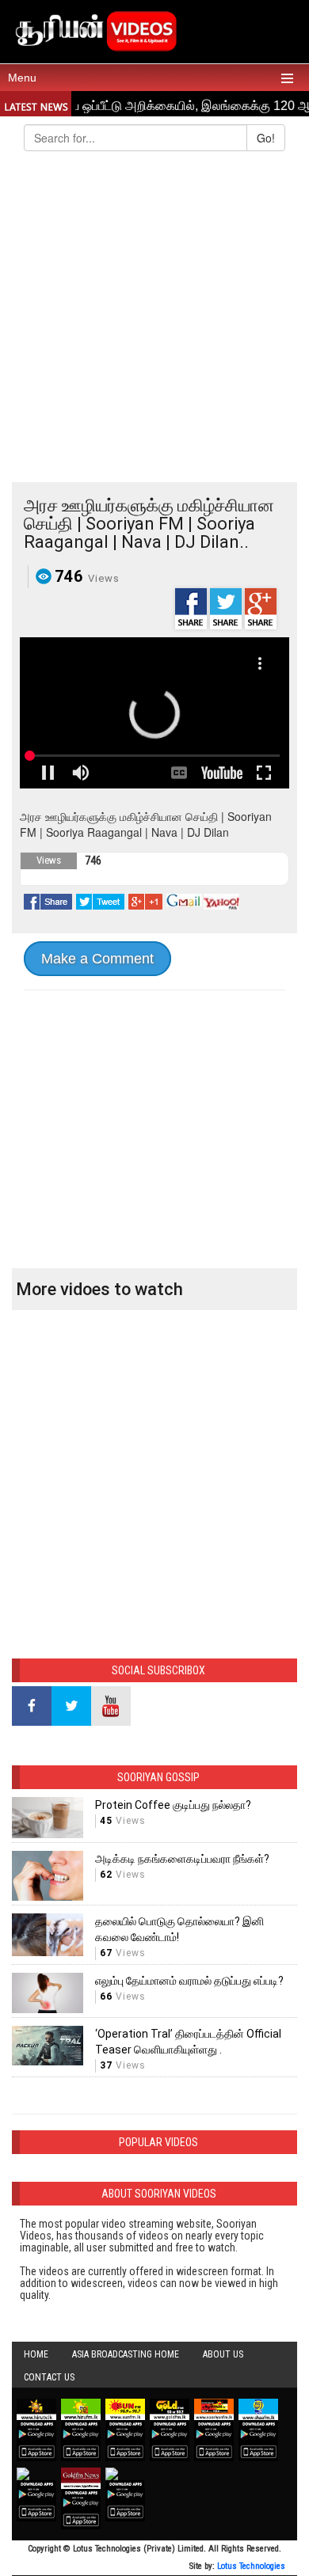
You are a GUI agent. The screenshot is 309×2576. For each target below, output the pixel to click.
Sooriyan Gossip (158, 1777)
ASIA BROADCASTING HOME (126, 2354)
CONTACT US (49, 2377)
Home (36, 2354)
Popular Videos (158, 2142)
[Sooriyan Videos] (95, 29)
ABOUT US (223, 2354)
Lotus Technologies (251, 2566)
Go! (266, 138)
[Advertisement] (154, 320)
